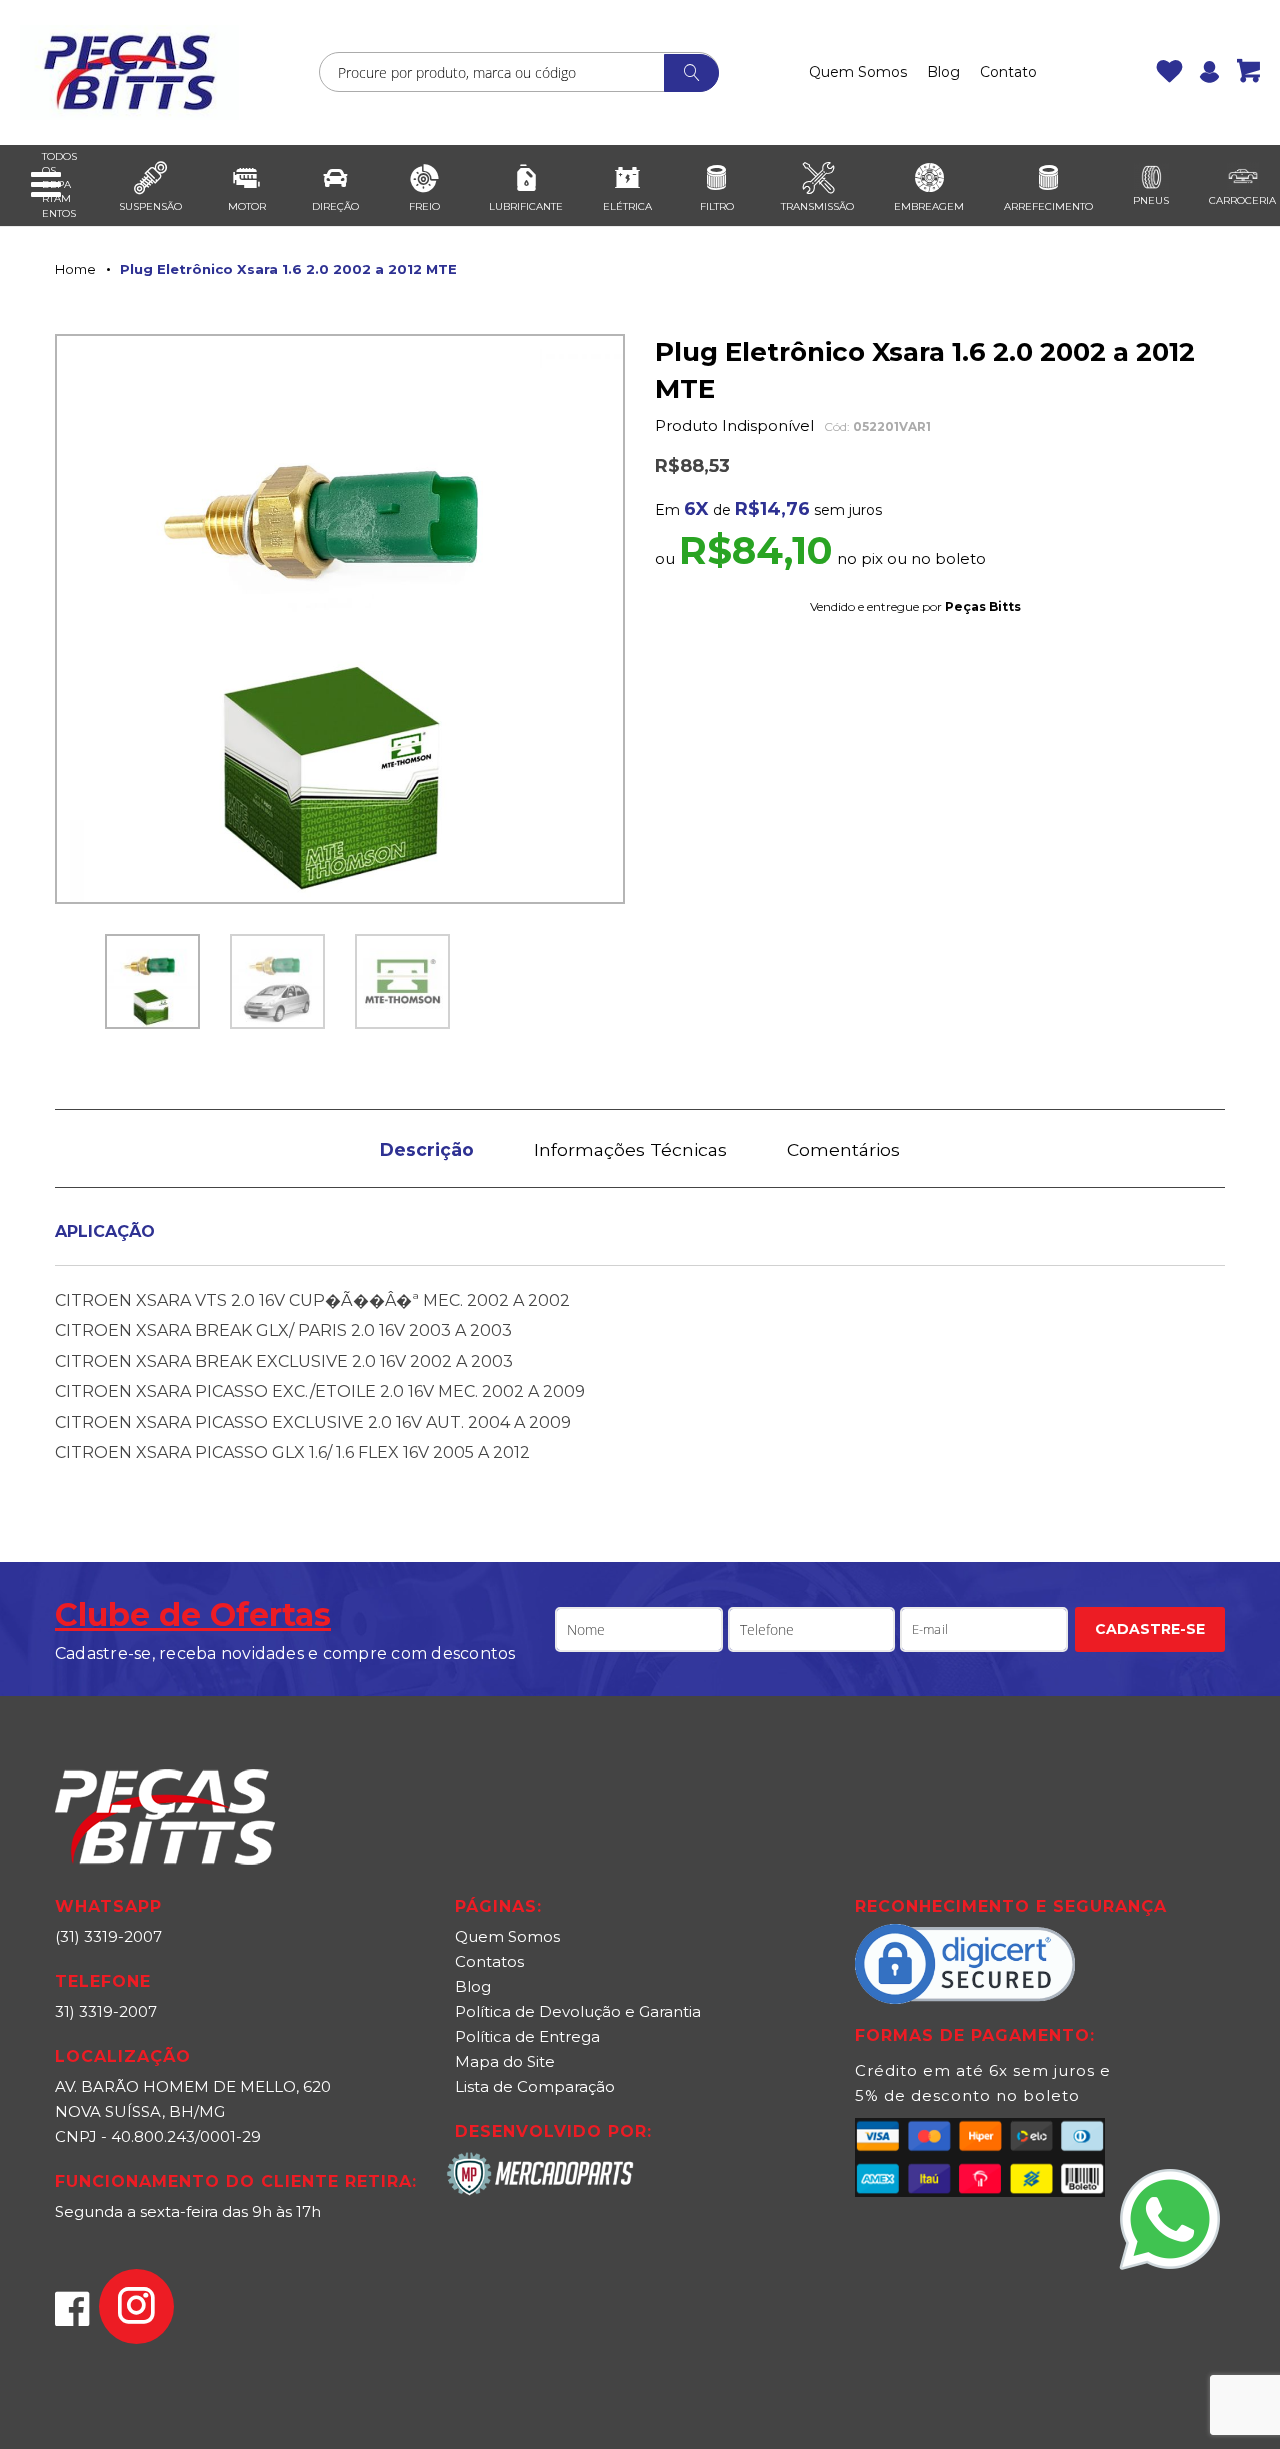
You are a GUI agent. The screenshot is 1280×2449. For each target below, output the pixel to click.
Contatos (489, 1961)
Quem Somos (858, 72)
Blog (943, 72)
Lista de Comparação (535, 2086)
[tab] (427, 1148)
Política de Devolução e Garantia (578, 2011)
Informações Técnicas (630, 1149)
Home (75, 269)
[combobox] (519, 72)
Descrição (427, 1149)
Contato (1008, 72)
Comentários (843, 1149)
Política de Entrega (527, 2036)
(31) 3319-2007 (108, 1936)
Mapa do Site (505, 2061)
